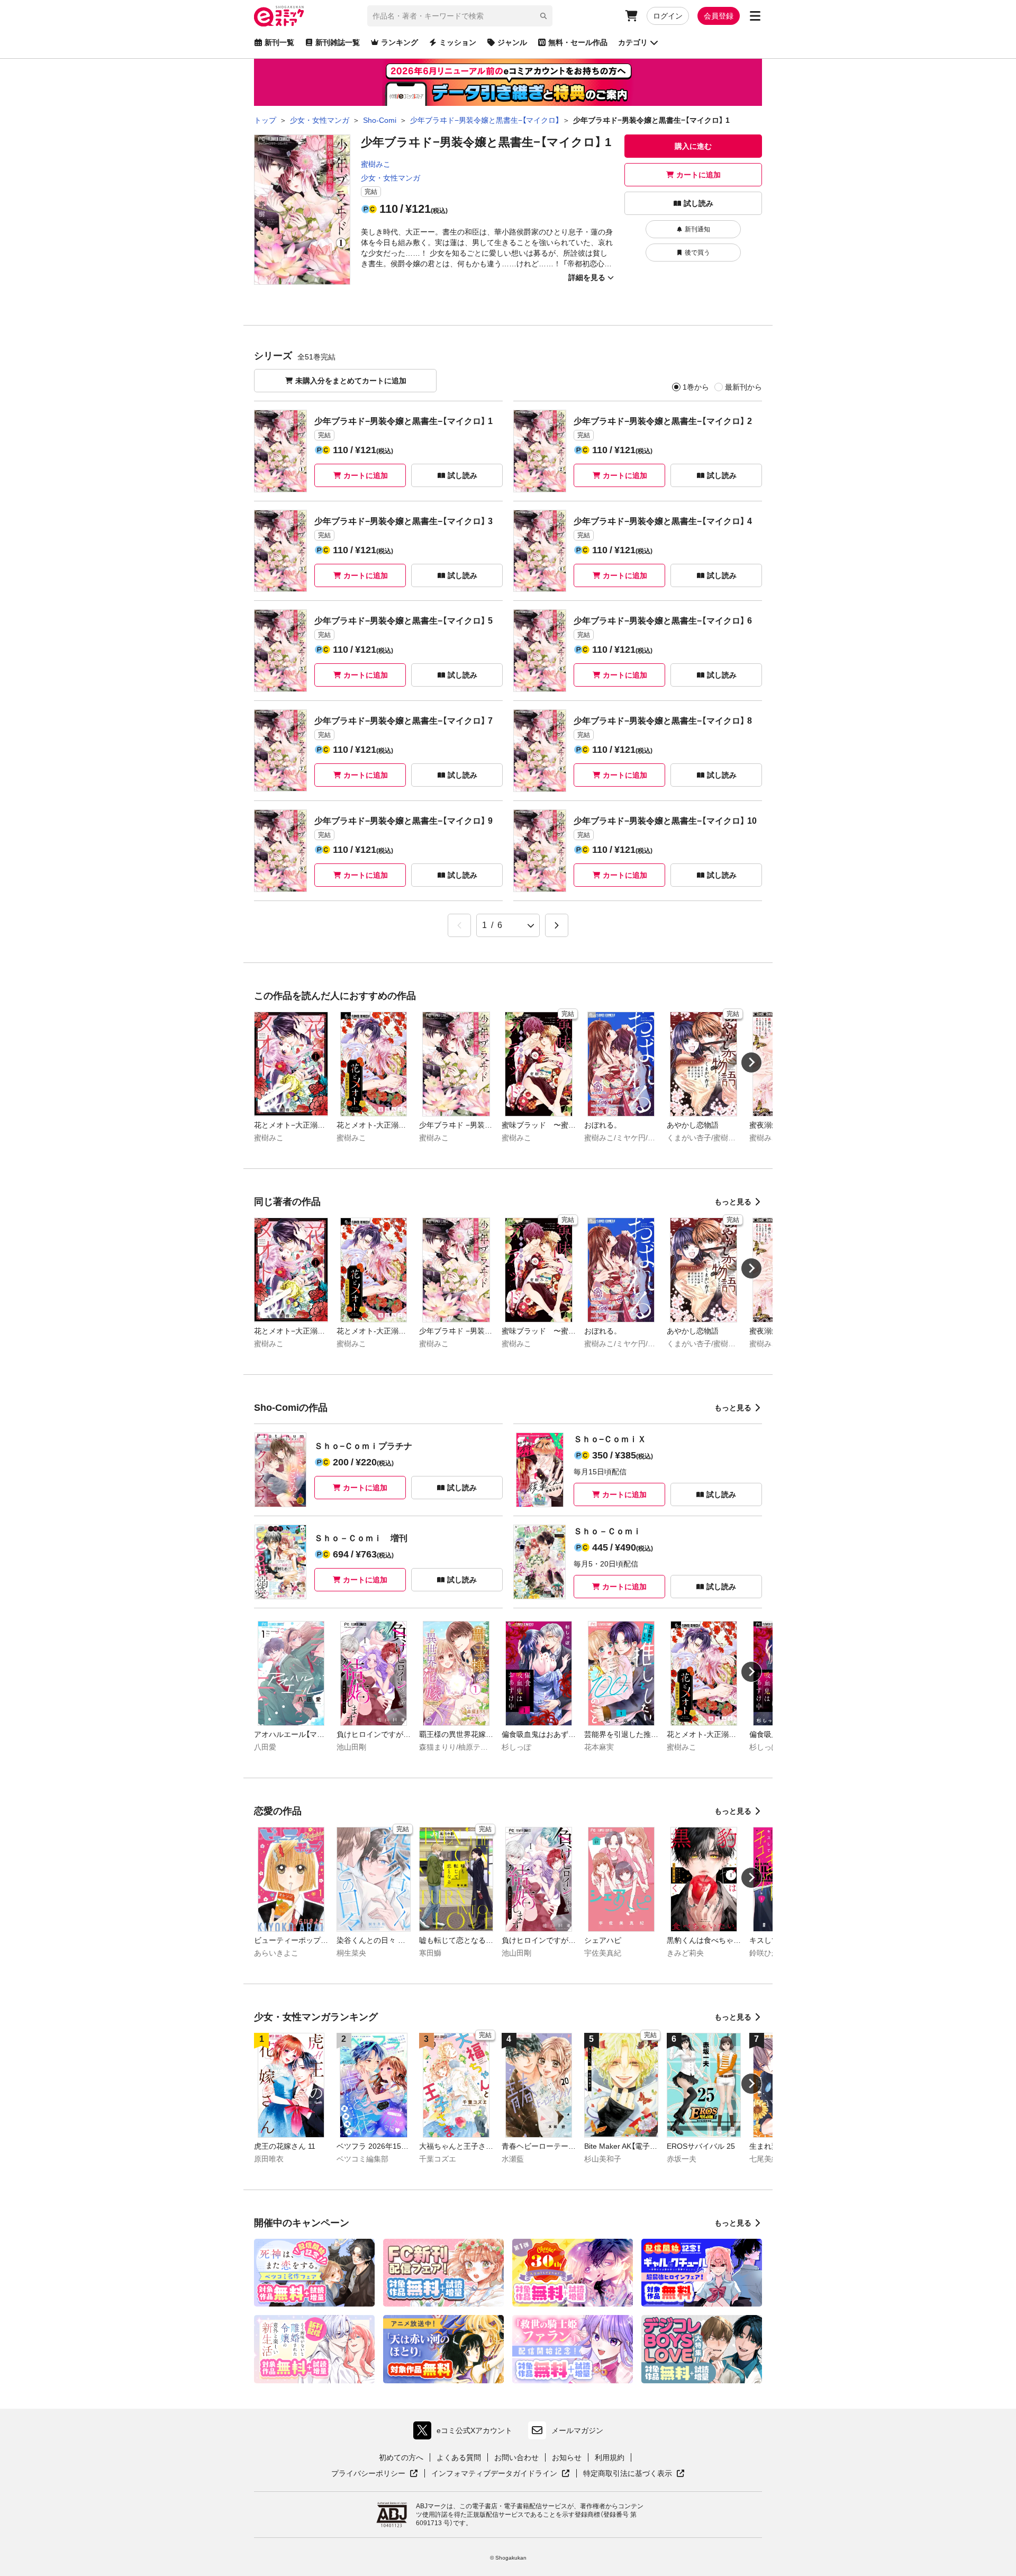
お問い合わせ (516, 2457)
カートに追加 (698, 175)
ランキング (400, 42)
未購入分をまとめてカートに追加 (351, 381)
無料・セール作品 (578, 42)
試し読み (698, 203)
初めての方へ (401, 2457)
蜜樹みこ (376, 164)
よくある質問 (459, 2457)
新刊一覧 (279, 42)
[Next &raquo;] (557, 925)
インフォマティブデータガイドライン (494, 2474)
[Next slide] (751, 1062)
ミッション (458, 42)
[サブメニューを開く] (755, 16)
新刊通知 (697, 229)
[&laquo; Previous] (459, 925)
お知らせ (567, 2457)
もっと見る (733, 1202)
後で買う (697, 253)
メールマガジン (577, 2430)
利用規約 (610, 2457)
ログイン (668, 16)
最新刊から (743, 387)
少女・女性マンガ (391, 178)
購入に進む (693, 146)
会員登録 (719, 16)
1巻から (696, 387)
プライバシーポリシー (375, 2474)
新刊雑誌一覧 (338, 42)
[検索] (543, 16)
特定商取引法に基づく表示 (634, 2474)
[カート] (631, 16)
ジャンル (512, 42)
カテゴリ (633, 42)
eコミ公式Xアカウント (465, 2433)
